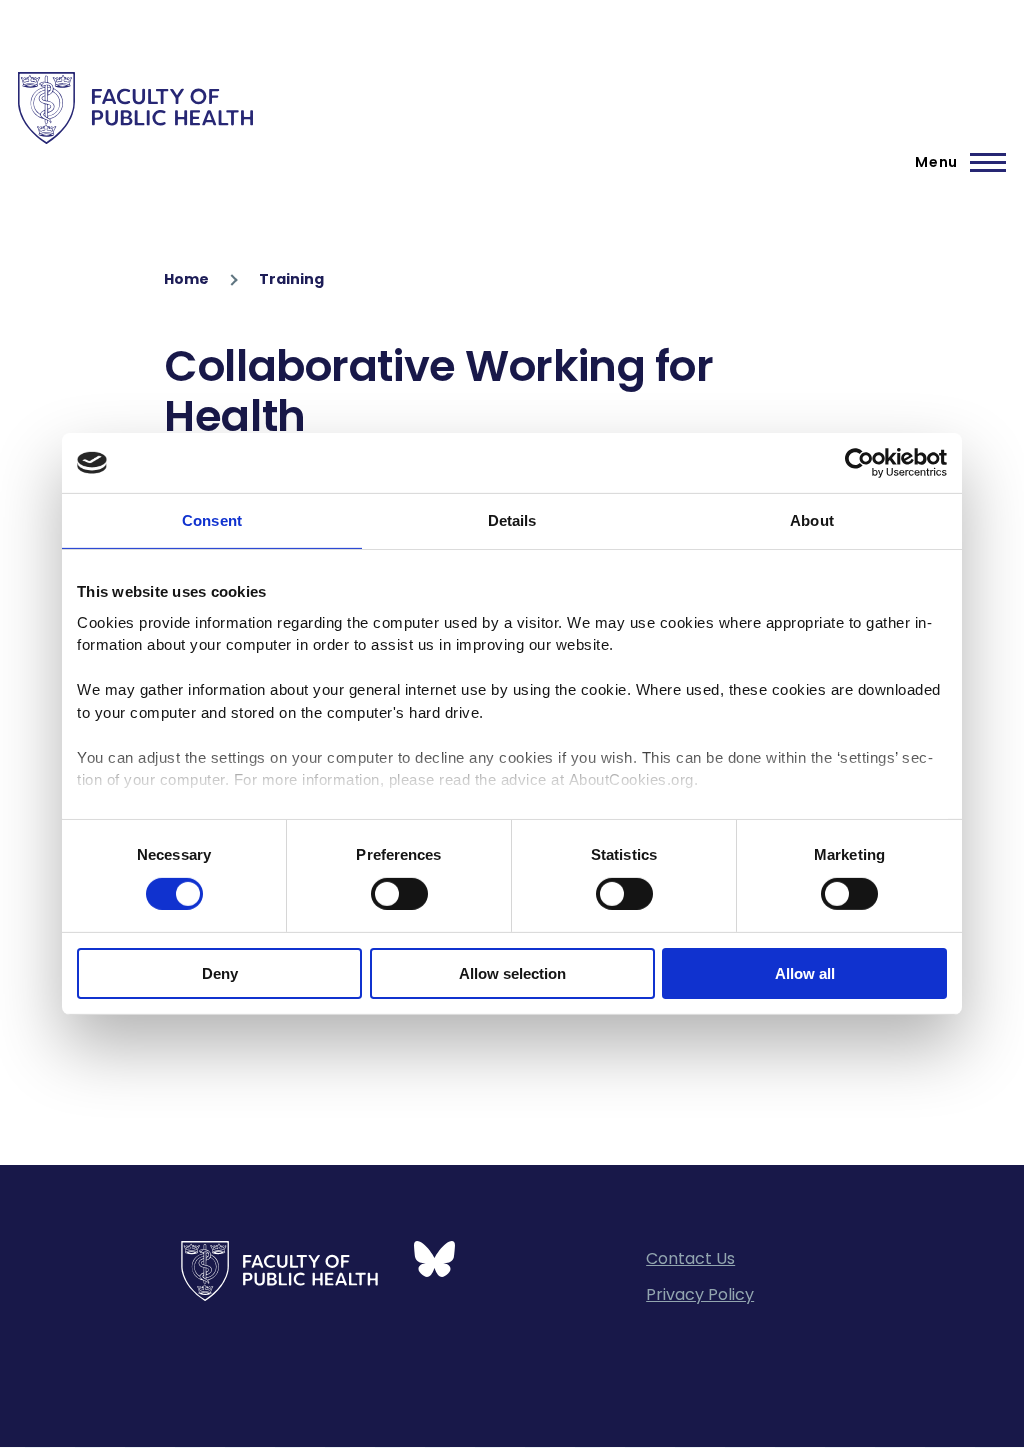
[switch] (399, 894)
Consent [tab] (212, 520)
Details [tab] (512, 520)
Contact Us (690, 1258)
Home (186, 279)
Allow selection (512, 973)
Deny (220, 973)
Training (291, 279)
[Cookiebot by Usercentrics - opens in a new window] (859, 463)
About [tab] (812, 520)
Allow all (805, 973)
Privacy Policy (700, 1294)
